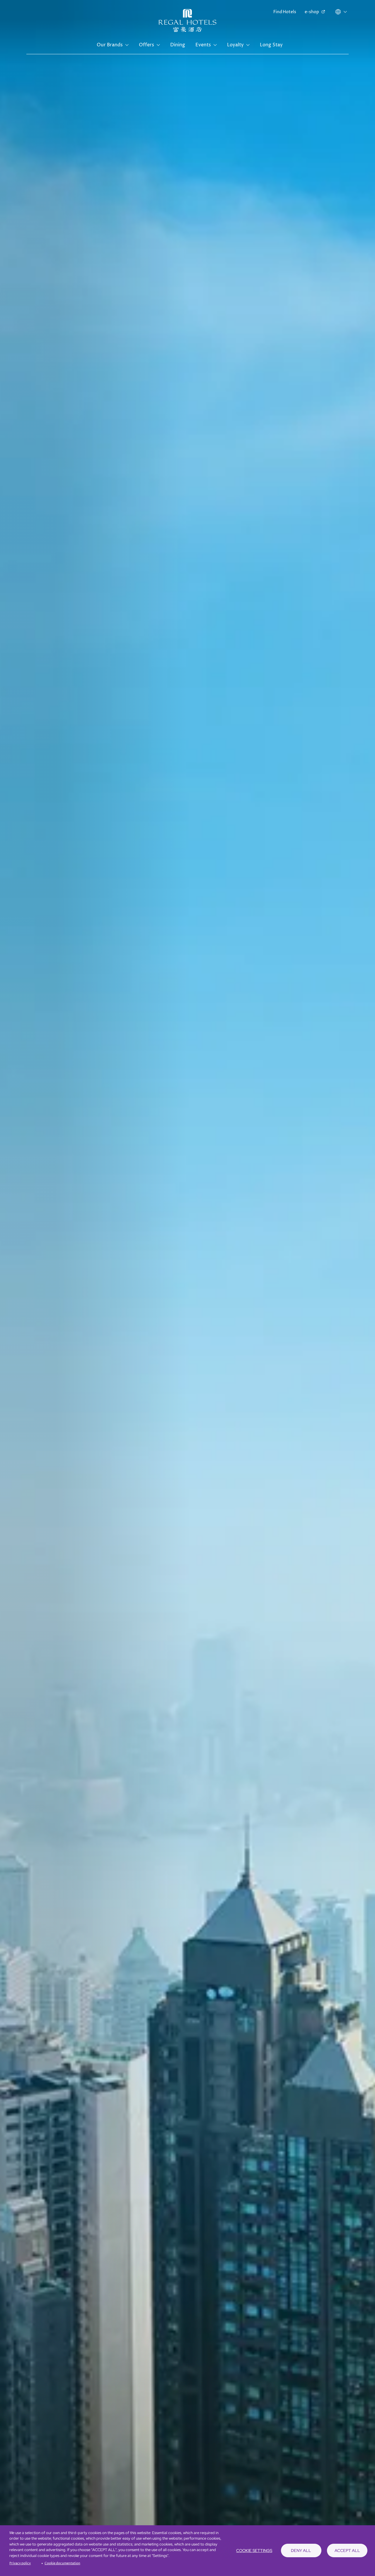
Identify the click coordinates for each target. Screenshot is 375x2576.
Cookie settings (254, 2550)
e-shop (312, 12)
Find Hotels (285, 12)
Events (203, 45)
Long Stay (271, 45)
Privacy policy (20, 2563)
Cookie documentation (62, 2563)
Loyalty (235, 45)
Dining (178, 45)
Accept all (347, 2550)
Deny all (301, 2550)
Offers (146, 45)
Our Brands (110, 45)
